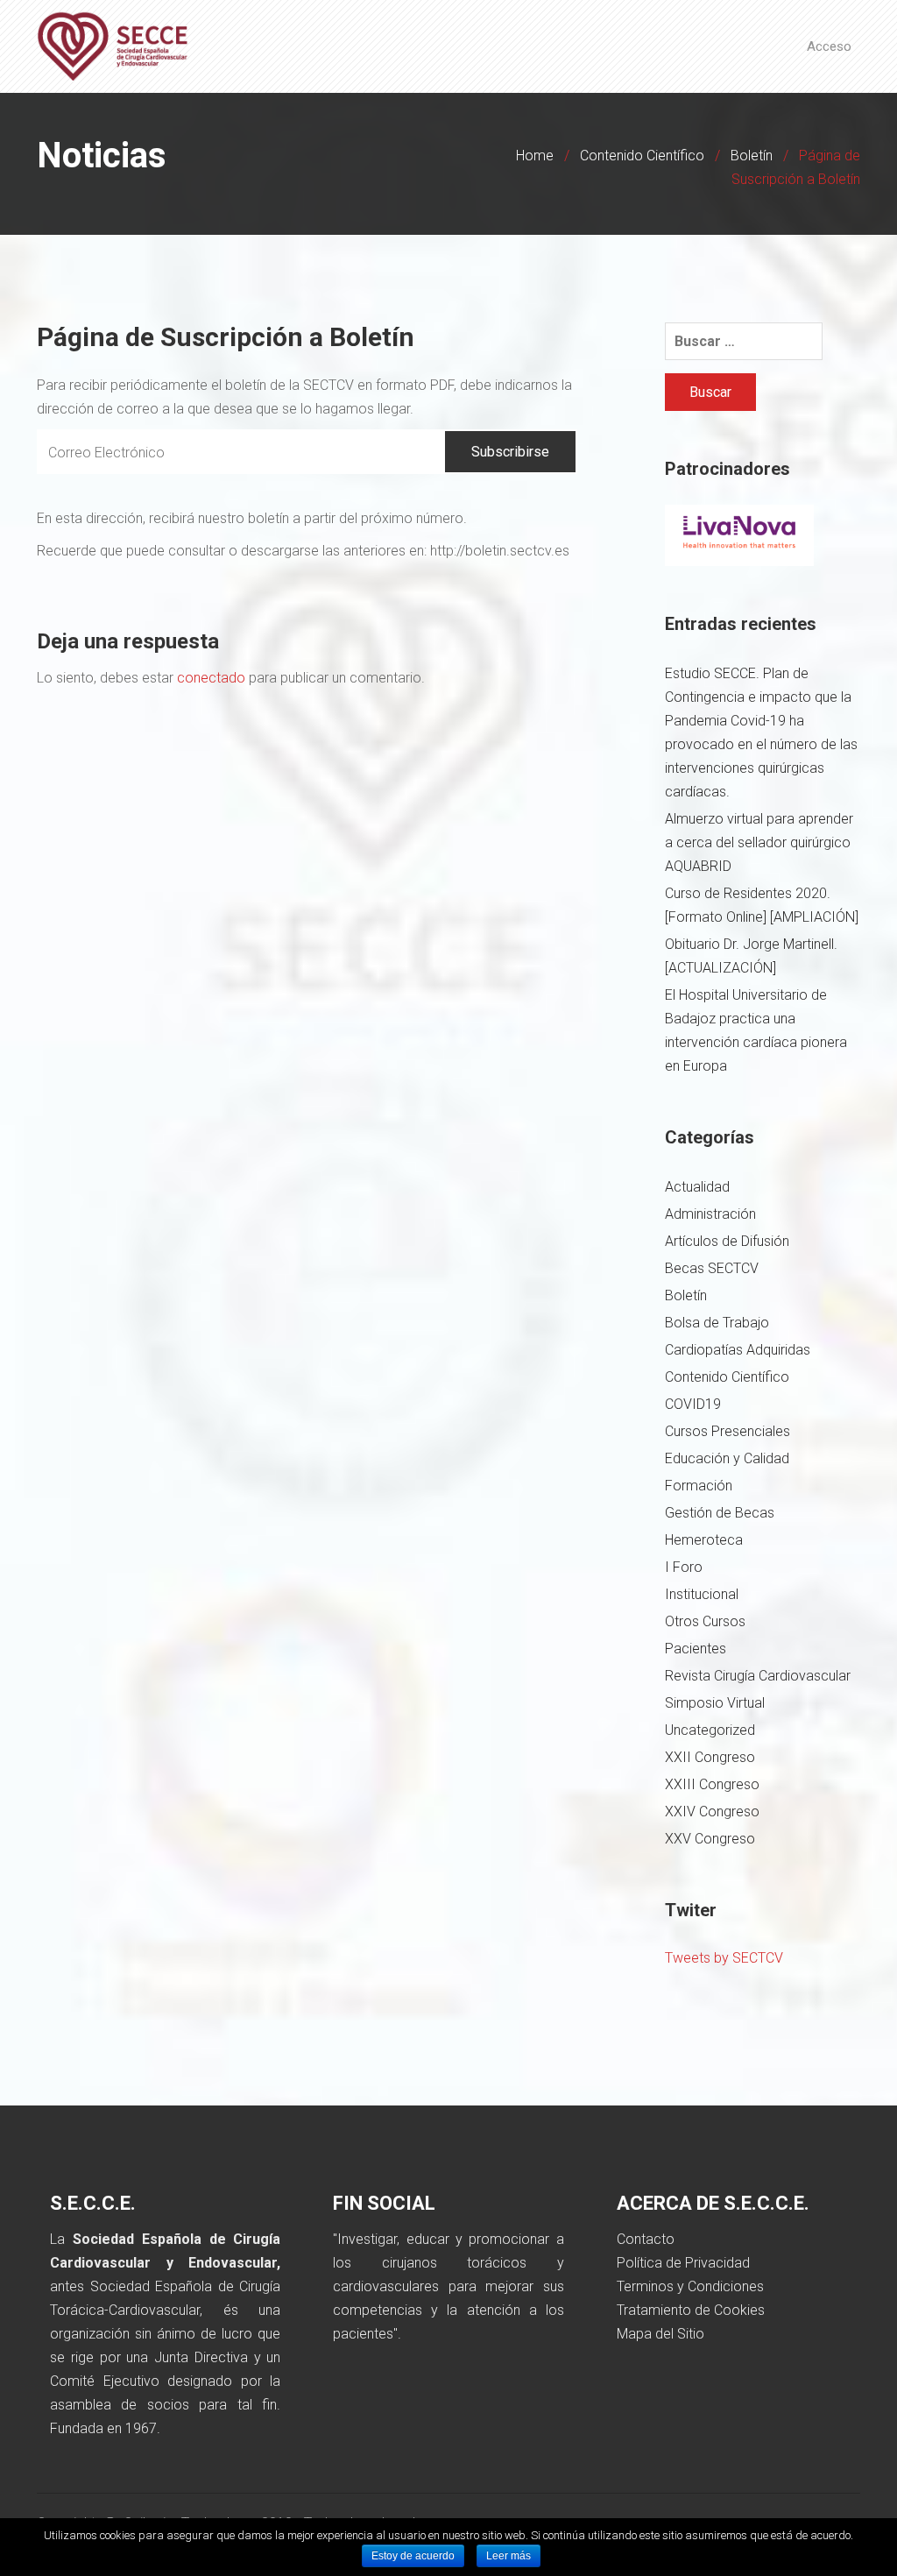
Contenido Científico (642, 156)
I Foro (684, 1567)
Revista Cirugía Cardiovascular (758, 1676)
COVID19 (693, 1404)
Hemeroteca (704, 1540)
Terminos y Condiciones (690, 2286)
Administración (710, 1214)
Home (535, 156)
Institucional (702, 1594)
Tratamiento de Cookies (691, 2310)
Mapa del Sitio (660, 2334)
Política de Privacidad (683, 2263)
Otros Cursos (705, 1621)
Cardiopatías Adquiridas (738, 1350)
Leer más (509, 2556)
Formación (699, 1486)
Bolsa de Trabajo (717, 1323)
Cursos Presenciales (727, 1431)
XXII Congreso (710, 1757)
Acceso (829, 46)
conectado (211, 678)
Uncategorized (710, 1730)
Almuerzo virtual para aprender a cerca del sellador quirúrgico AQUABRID (759, 842)
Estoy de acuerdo (413, 2556)
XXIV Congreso (712, 1812)
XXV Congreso (710, 1839)
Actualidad (697, 1187)
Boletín (752, 156)
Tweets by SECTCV (724, 1958)
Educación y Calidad (727, 1458)
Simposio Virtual (715, 1703)
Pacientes (696, 1649)
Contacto (646, 2239)
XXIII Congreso (712, 1784)
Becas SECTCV (712, 1268)
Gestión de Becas (720, 1513)
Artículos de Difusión (727, 1241)
